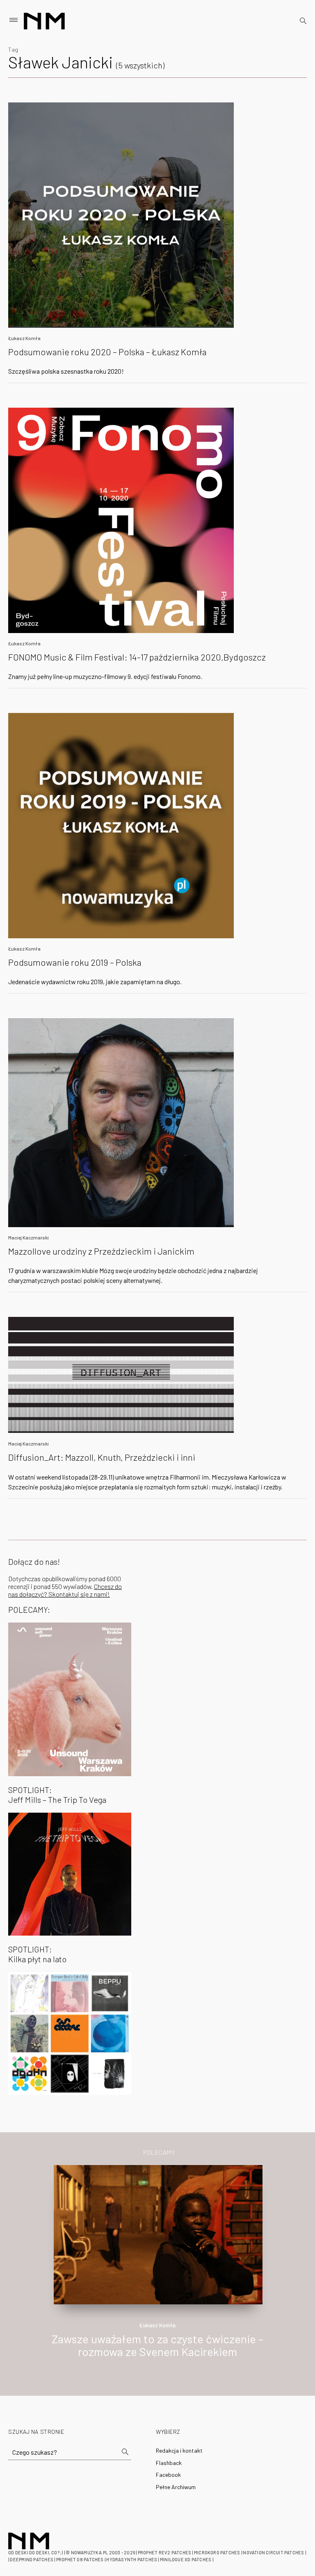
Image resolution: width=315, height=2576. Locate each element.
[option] (157, 2270)
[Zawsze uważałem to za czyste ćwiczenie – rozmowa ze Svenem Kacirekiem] (158, 2234)
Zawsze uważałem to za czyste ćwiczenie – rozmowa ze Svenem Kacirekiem (157, 2345)
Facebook (168, 2475)
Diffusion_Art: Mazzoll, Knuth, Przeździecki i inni (102, 1457)
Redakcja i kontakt (179, 2450)
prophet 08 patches (80, 2559)
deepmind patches (32, 2559)
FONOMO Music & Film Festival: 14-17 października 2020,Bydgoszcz (137, 657)
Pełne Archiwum (176, 2487)
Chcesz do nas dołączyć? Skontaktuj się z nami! (65, 1590)
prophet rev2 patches (164, 2552)
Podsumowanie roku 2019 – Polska (75, 962)
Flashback (169, 2463)
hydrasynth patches (132, 2559)
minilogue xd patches (186, 2559)
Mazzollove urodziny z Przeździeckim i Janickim (101, 1251)
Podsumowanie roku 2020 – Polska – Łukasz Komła (107, 352)
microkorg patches (217, 2552)
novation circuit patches (273, 2552)
